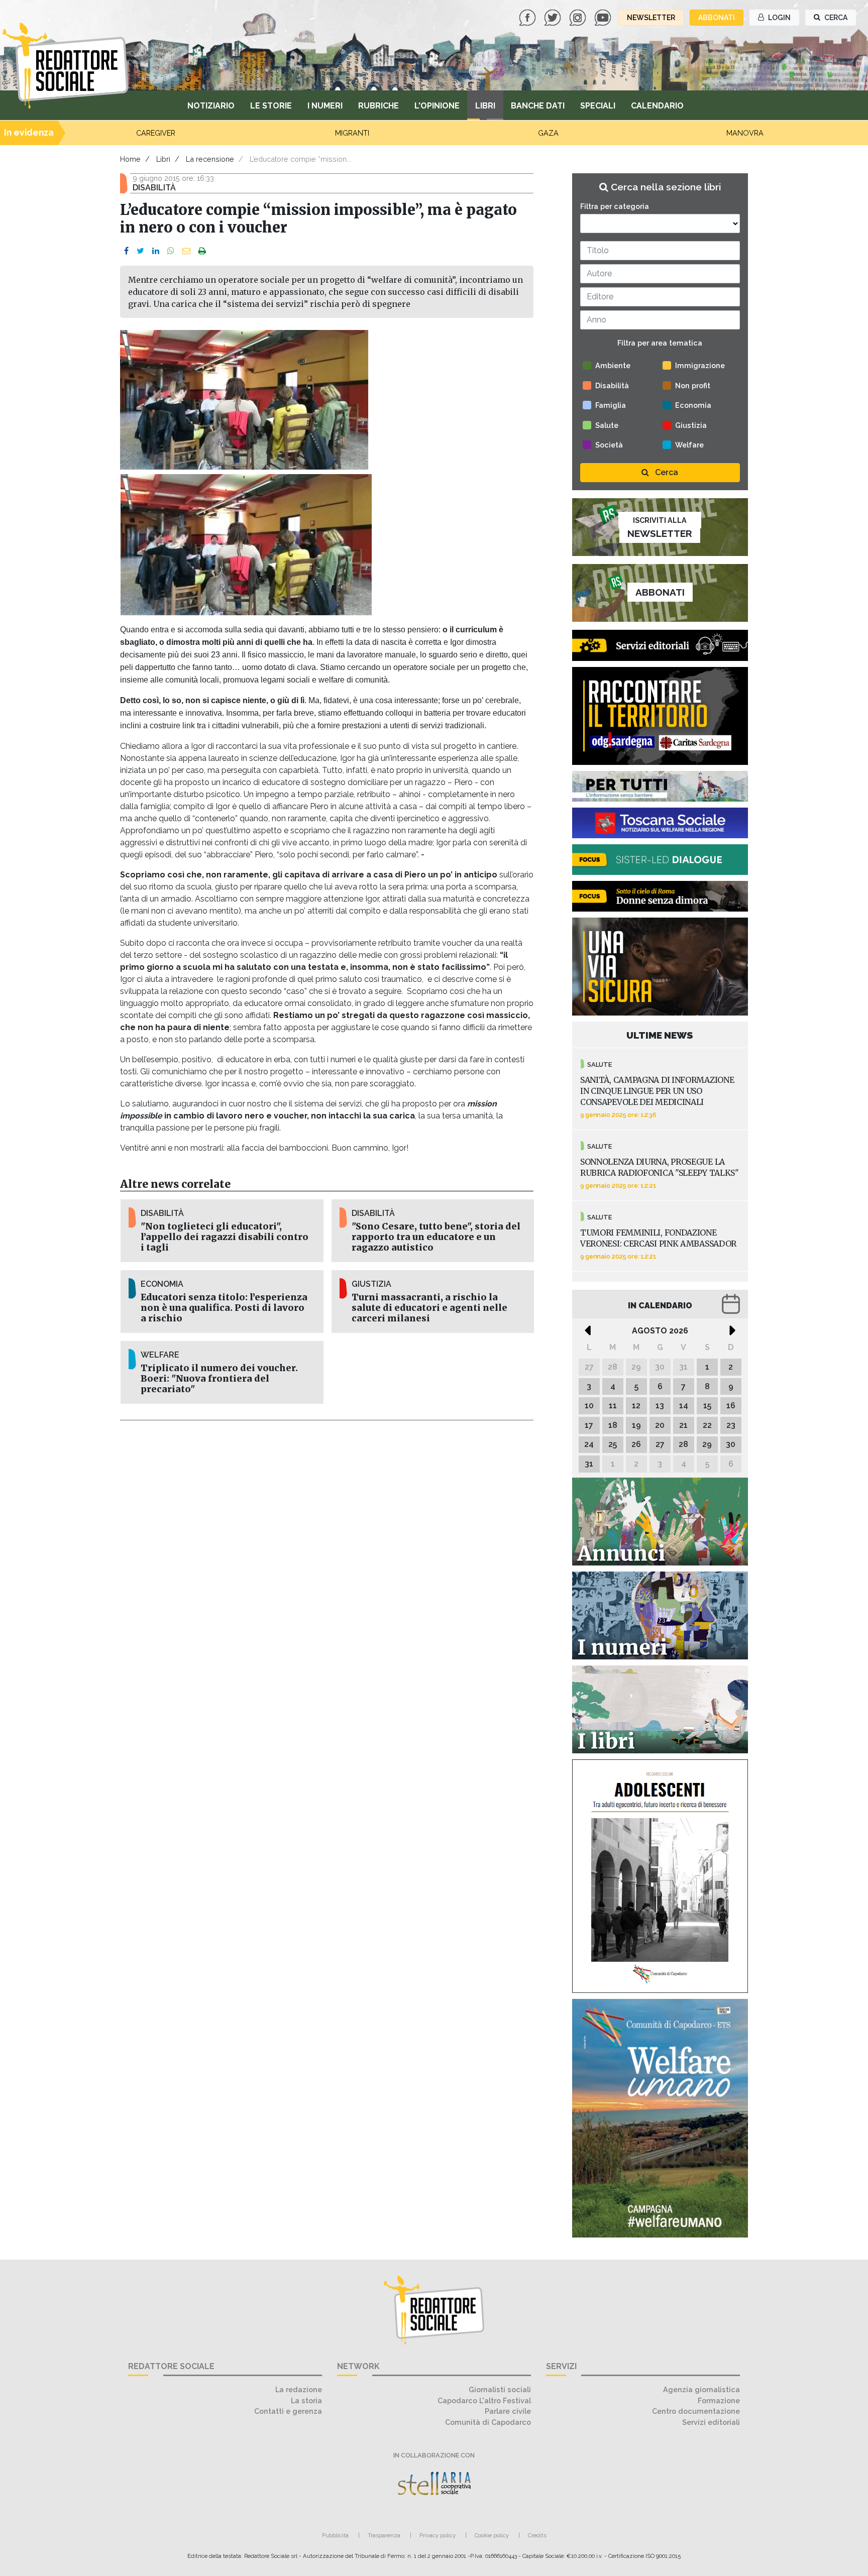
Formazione (719, 2400)
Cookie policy (492, 2535)
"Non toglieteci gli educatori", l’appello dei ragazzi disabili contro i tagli (225, 1237)
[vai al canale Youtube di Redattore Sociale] (604, 17)
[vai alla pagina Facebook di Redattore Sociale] (528, 17)
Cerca (666, 472)
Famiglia (611, 405)
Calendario (657, 106)
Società (609, 445)
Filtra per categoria (615, 206)
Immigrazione (700, 365)
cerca (835, 18)
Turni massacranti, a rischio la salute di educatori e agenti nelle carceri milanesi (429, 1308)
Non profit (693, 385)
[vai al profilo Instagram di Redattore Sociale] (579, 17)
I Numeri (325, 106)
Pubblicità (335, 2535)
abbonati (717, 18)
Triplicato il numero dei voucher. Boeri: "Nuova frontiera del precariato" (219, 1379)
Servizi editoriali (711, 2422)
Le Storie (271, 106)
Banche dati (538, 106)
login (779, 18)
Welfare (689, 445)
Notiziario (211, 106)
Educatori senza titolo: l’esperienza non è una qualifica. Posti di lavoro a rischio (224, 1308)
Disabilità (612, 385)
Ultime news (660, 1035)
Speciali (598, 106)
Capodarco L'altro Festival (484, 2400)
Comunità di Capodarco (488, 2422)
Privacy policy (438, 2535)
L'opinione (437, 106)
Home (130, 159)
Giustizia (691, 425)
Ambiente (613, 365)
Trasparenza (384, 2535)
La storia (306, 2400)
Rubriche (378, 106)
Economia (693, 405)
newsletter (651, 18)
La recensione (210, 159)
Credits (537, 2535)
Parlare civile (508, 2411)
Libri (485, 106)
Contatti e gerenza (288, 2411)
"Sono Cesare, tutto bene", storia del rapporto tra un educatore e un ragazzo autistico (436, 1237)
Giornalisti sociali (500, 2389)
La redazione (299, 2389)
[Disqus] (327, 1562)
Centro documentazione (696, 2411)
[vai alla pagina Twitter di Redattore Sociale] (554, 17)
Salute (607, 425)
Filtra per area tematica (660, 343)
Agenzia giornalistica (701, 2389)
